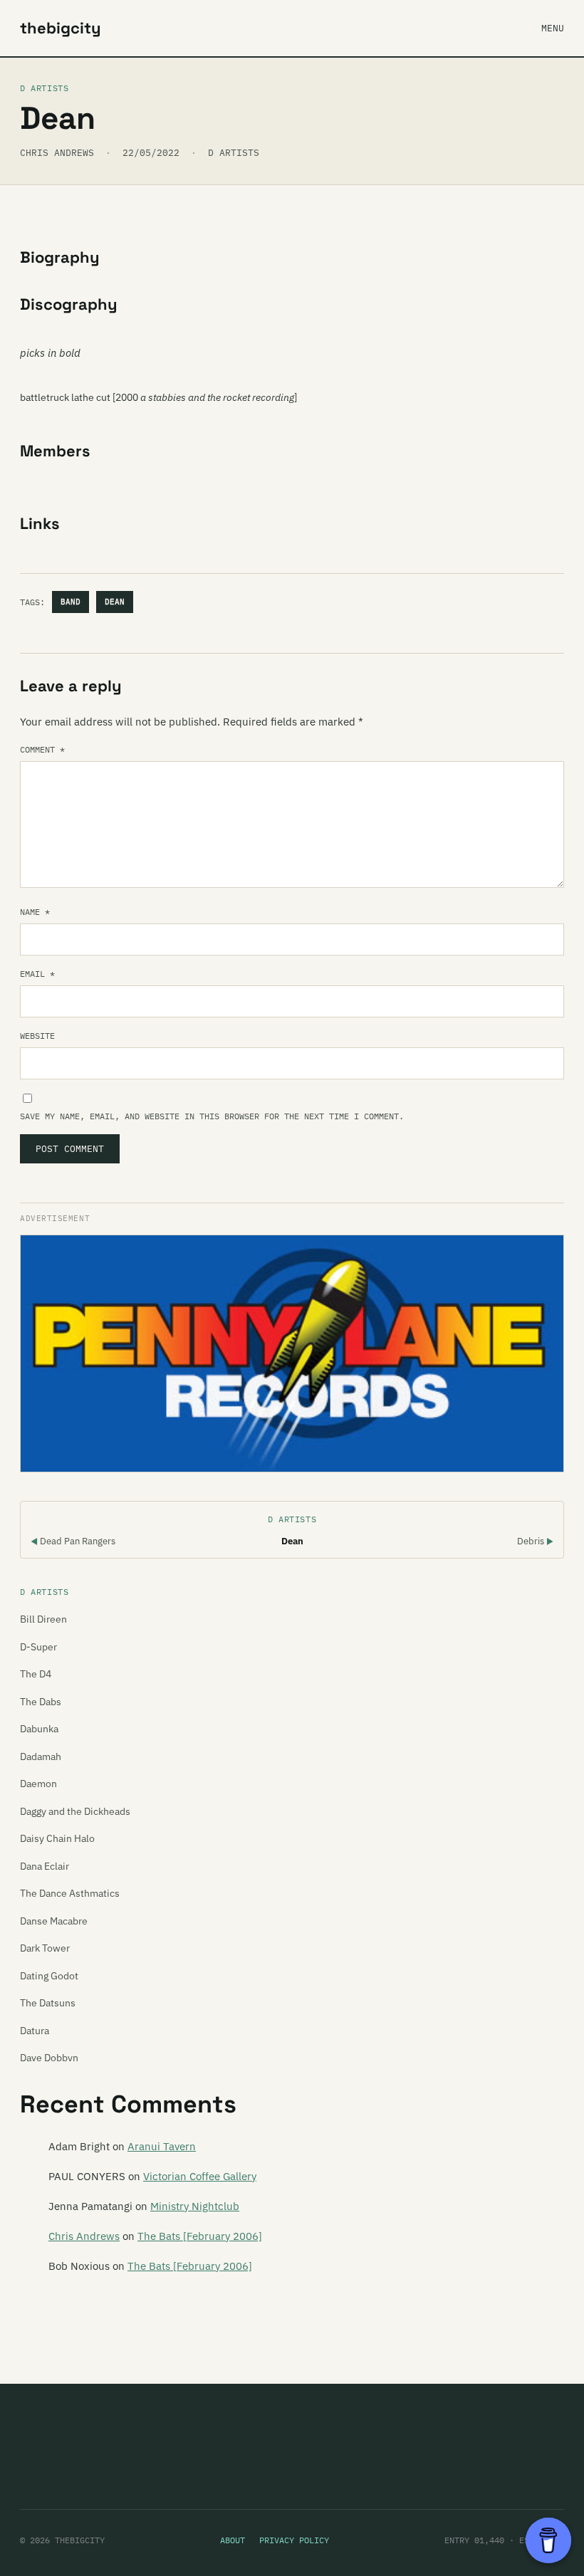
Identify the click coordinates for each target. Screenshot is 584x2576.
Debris (535, 1541)
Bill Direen (43, 1619)
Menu (553, 28)
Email (37, 974)
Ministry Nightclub (195, 2206)
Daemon (38, 1784)
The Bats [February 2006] (200, 2236)
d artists (234, 153)
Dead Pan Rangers (73, 1541)
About (233, 2540)
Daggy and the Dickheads (75, 1811)
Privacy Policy (294, 2540)
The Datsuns (48, 2003)
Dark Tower (45, 1948)
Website (37, 1036)
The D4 (36, 1674)
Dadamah (41, 1756)
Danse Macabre (54, 1921)
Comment (42, 749)
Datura (35, 2031)
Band (71, 602)
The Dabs (41, 1702)
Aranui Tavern (162, 2146)
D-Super (38, 1647)
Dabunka (39, 1729)
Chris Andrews (84, 2236)
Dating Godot (49, 1976)
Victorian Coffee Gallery (200, 2176)
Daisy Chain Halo (57, 1838)
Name (35, 912)
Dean (115, 602)
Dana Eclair (45, 1866)
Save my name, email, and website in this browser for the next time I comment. (212, 1116)
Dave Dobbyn (49, 2058)
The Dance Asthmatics (70, 1893)
